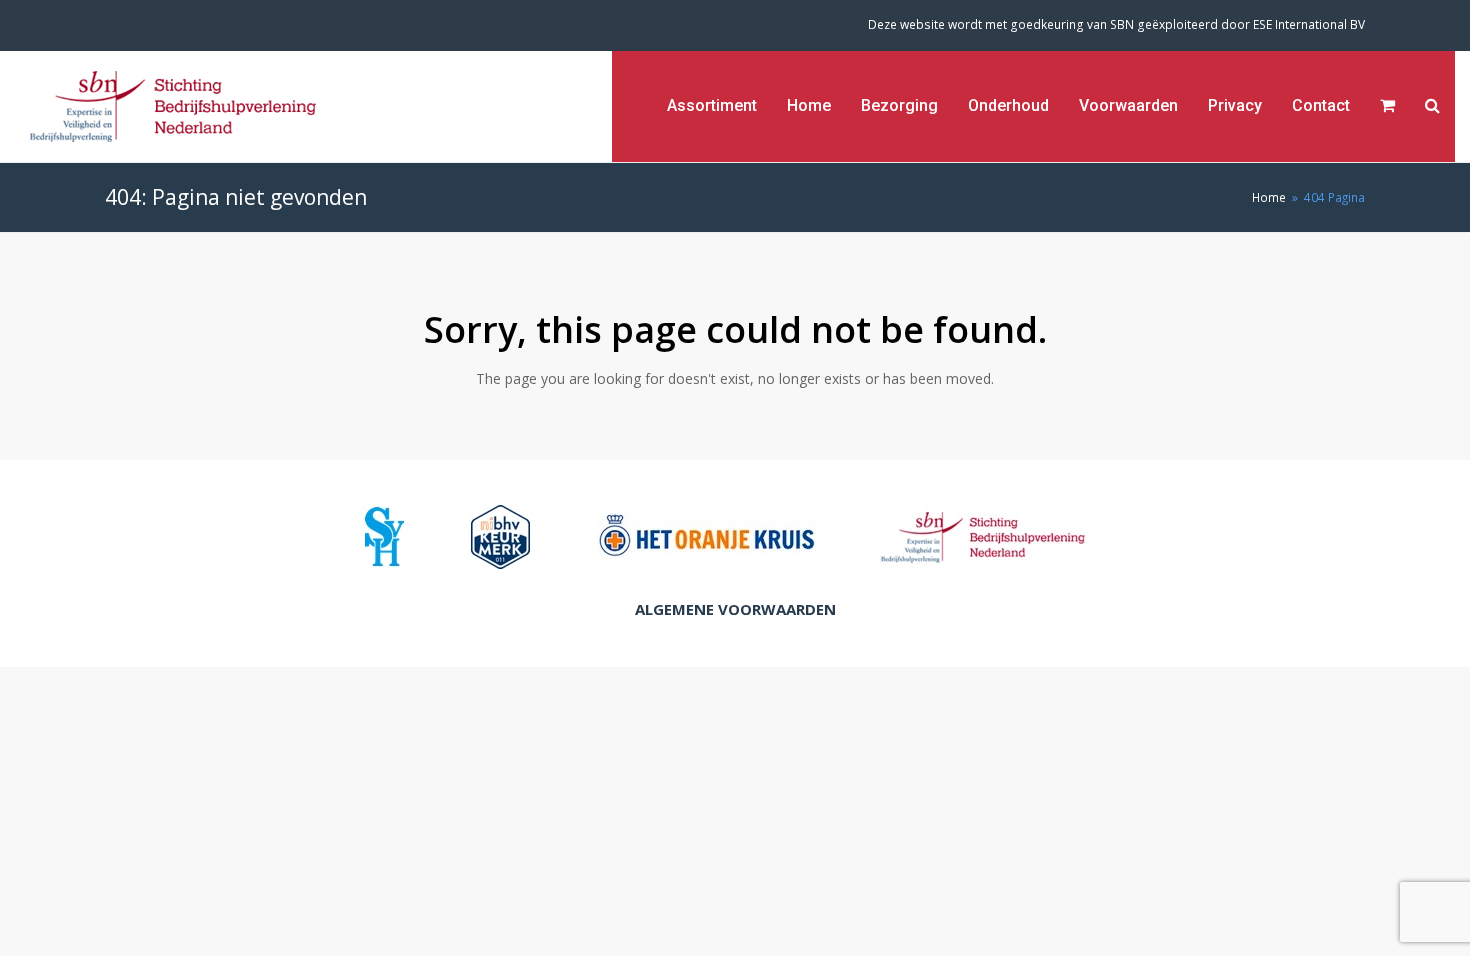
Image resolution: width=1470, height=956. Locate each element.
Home (1269, 197)
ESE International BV (1309, 24)
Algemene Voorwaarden (735, 609)
